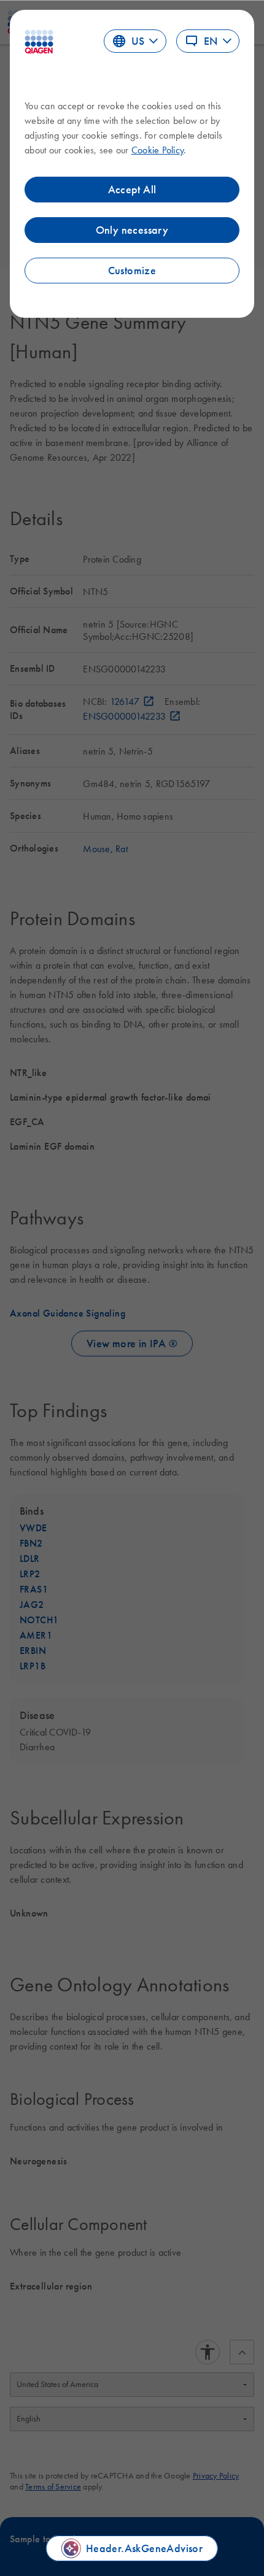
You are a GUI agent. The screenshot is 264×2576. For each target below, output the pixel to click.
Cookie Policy (157, 150)
